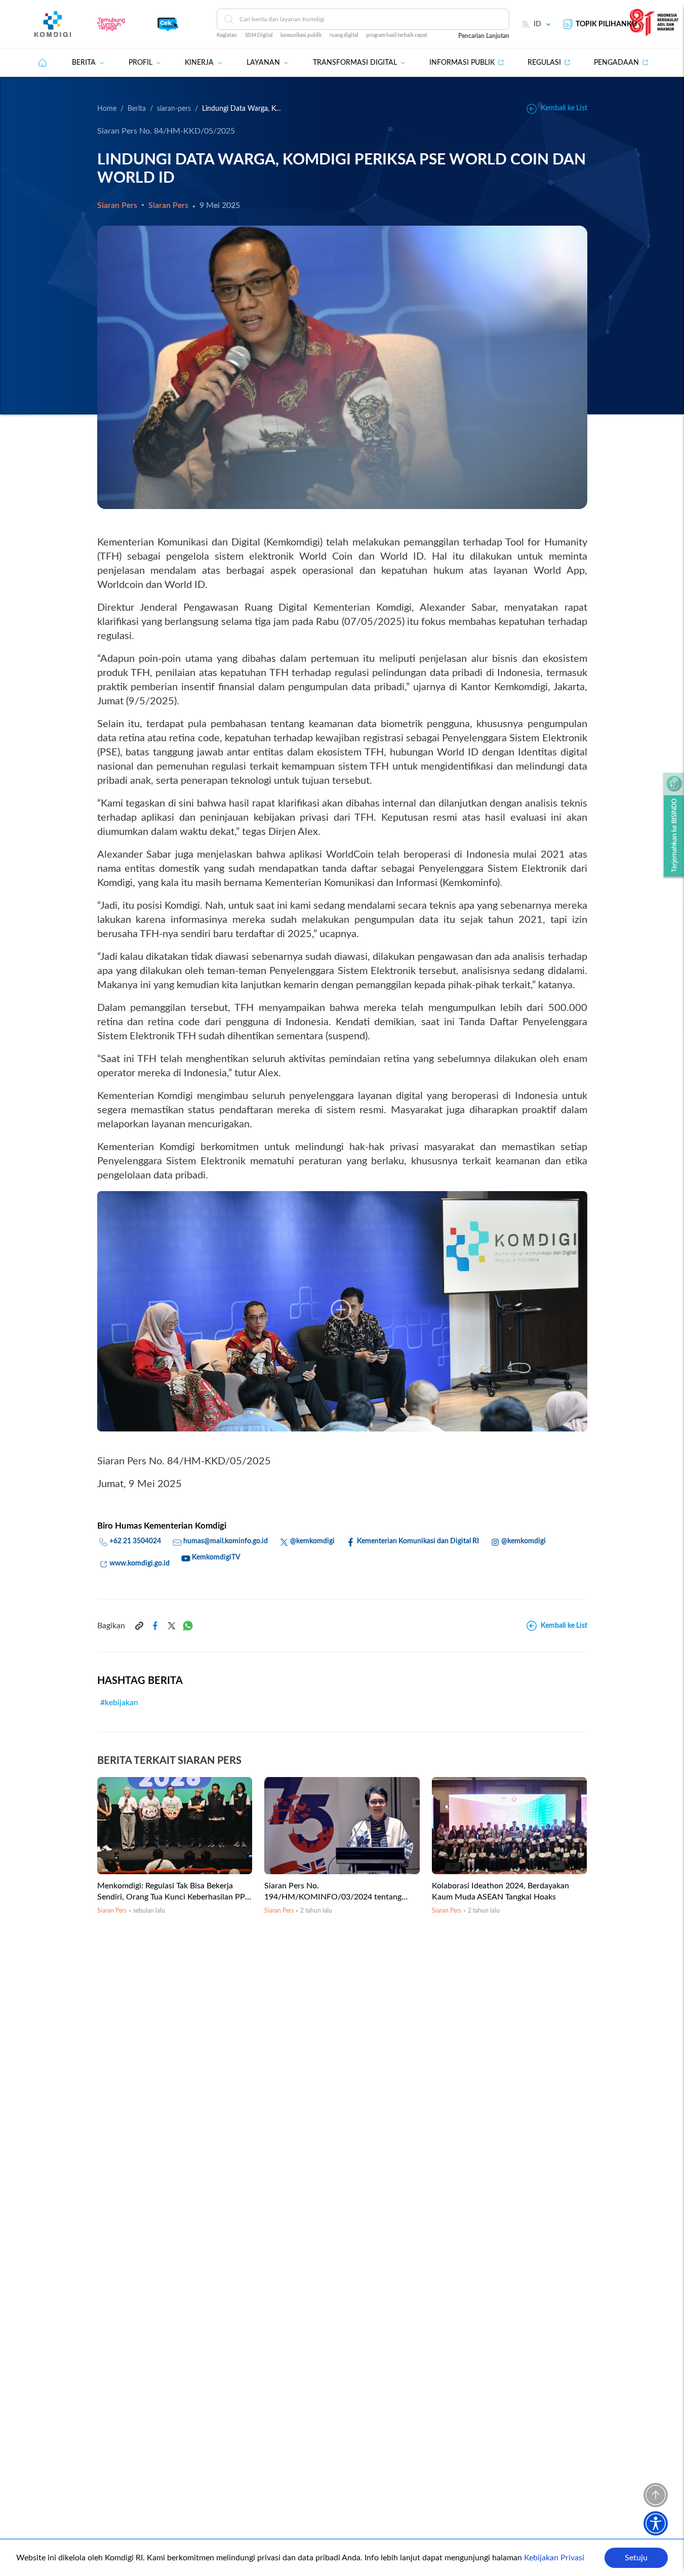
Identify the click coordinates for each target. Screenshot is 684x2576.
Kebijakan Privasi (554, 2558)
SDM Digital (259, 35)
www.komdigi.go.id (139, 1564)
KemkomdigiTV (216, 1557)
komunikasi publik (301, 35)
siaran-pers (174, 109)
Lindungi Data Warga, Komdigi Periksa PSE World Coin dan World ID (243, 109)
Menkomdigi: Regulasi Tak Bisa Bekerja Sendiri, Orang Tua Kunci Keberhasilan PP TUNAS (171, 1897)
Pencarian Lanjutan (484, 36)
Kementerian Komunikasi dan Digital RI (418, 1541)
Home (107, 109)
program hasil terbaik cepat (397, 35)
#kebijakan (119, 1703)
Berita (137, 109)
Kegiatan (227, 35)
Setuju (636, 2558)
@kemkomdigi (312, 1541)
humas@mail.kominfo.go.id (226, 1541)
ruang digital (344, 35)
